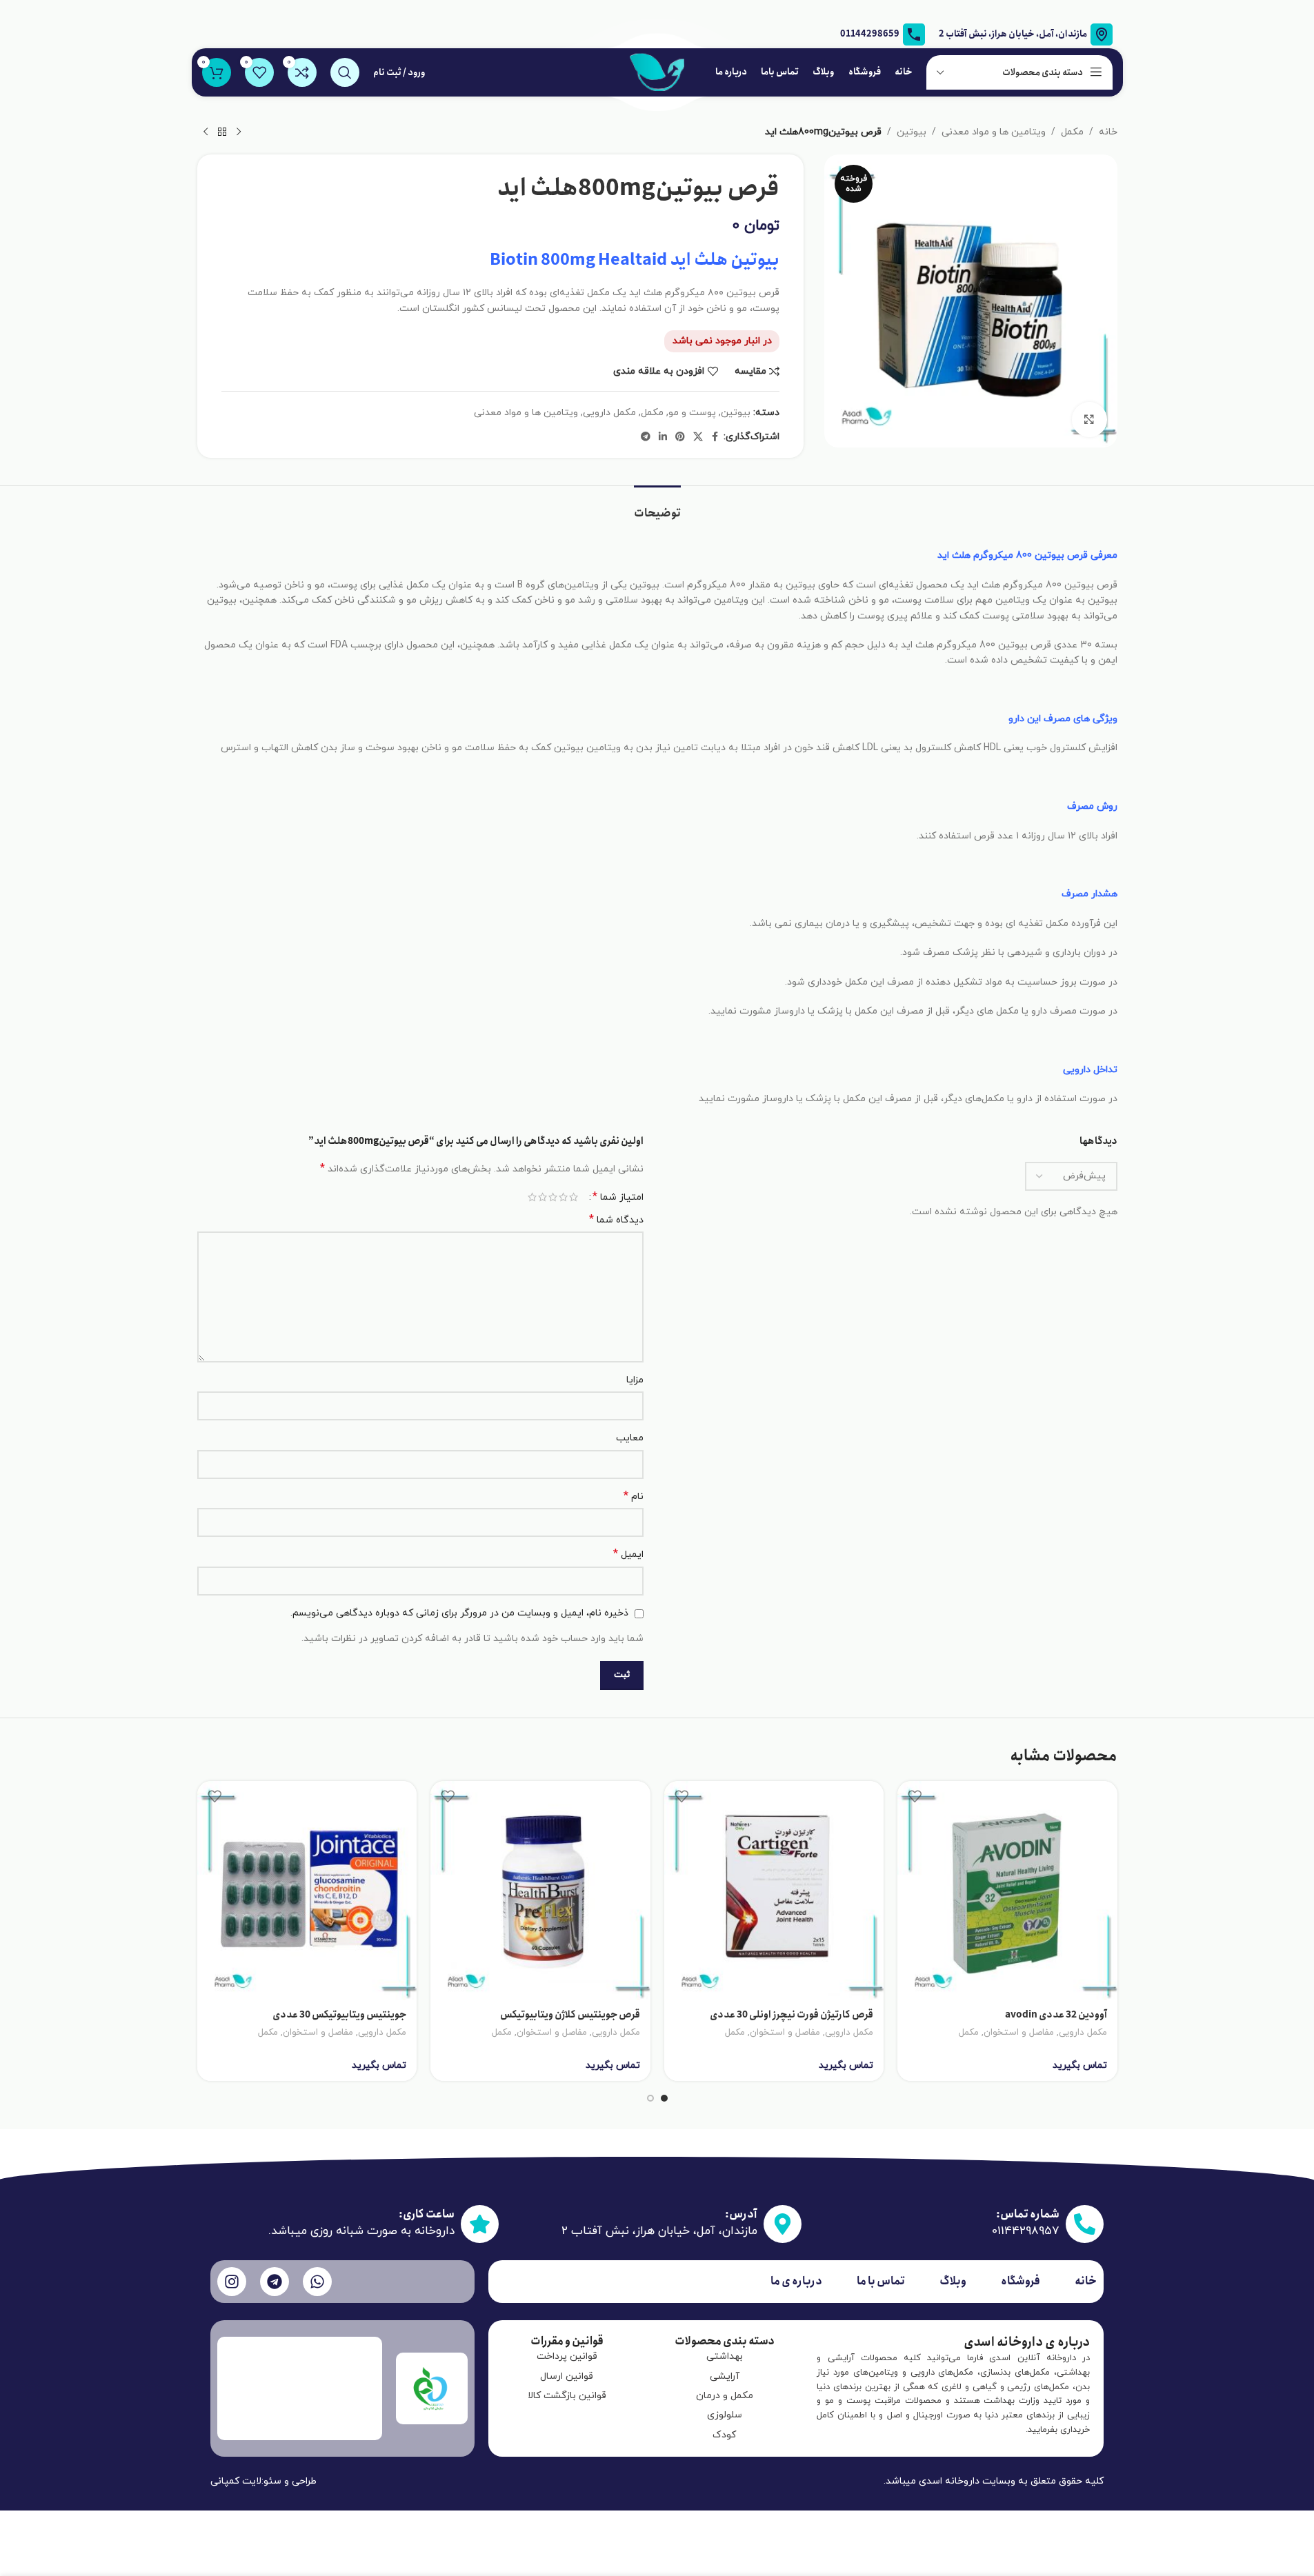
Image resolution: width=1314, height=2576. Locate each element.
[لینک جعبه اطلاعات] (883, 34)
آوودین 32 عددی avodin (1056, 2015)
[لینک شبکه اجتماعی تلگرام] (646, 437)
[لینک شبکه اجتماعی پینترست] (680, 437)
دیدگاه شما (616, 1220)
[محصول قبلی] (239, 132)
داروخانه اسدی (949, 2481)
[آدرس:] (783, 2224)
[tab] (657, 506)
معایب (630, 1438)
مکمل (1072, 132)
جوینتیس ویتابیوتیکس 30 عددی (339, 2015)
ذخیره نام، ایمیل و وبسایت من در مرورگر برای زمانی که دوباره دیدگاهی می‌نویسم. (459, 1613)
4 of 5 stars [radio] (542, 1197)
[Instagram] (232, 2282)
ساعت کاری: (427, 2214)
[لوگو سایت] (657, 71)
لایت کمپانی (236, 2481)
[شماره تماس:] (1085, 2224)
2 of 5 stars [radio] (563, 1197)
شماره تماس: (1028, 2214)
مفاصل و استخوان (1019, 2032)
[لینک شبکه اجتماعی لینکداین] (663, 437)
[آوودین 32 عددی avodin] (1007, 1891)
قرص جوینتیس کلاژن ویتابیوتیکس (570, 2015)
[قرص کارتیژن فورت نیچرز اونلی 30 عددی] (774, 1891)
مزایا (635, 1380)
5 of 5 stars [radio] (532, 1197)
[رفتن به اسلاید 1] (664, 2098)
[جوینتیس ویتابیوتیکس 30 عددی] (307, 1891)
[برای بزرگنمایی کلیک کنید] (1089, 419)
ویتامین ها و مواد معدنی (994, 132)
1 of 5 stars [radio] (574, 1197)
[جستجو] (345, 72)
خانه (1108, 132)
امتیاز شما (618, 1197)
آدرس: (741, 2214)
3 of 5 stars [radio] (553, 1197)
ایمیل (628, 1554)
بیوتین (912, 132)
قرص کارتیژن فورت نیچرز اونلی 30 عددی (792, 2015)
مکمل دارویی (609, 413)
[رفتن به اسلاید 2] (650, 2098)
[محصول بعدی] (206, 132)
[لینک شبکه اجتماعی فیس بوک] (715, 437)
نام (634, 1497)
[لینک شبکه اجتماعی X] (698, 437)
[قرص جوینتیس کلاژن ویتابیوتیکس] (540, 1891)
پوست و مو (692, 413)
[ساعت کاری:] (480, 2224)
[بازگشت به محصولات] (222, 132)
